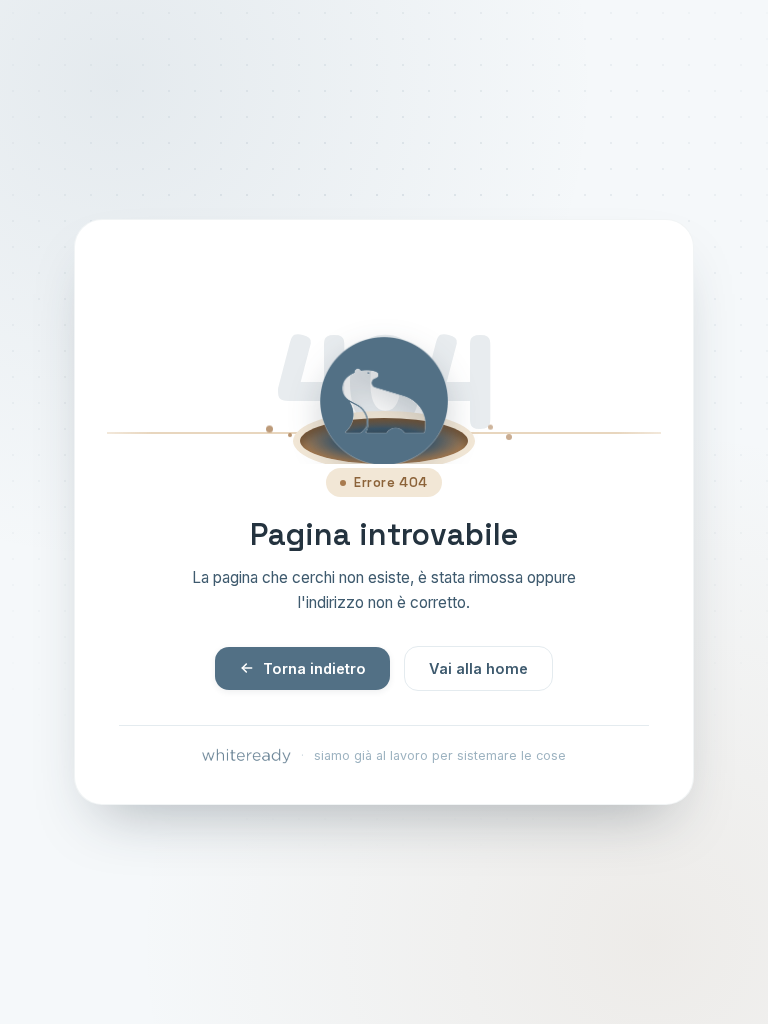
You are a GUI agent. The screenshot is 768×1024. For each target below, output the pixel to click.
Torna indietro (314, 668)
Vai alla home (478, 668)
